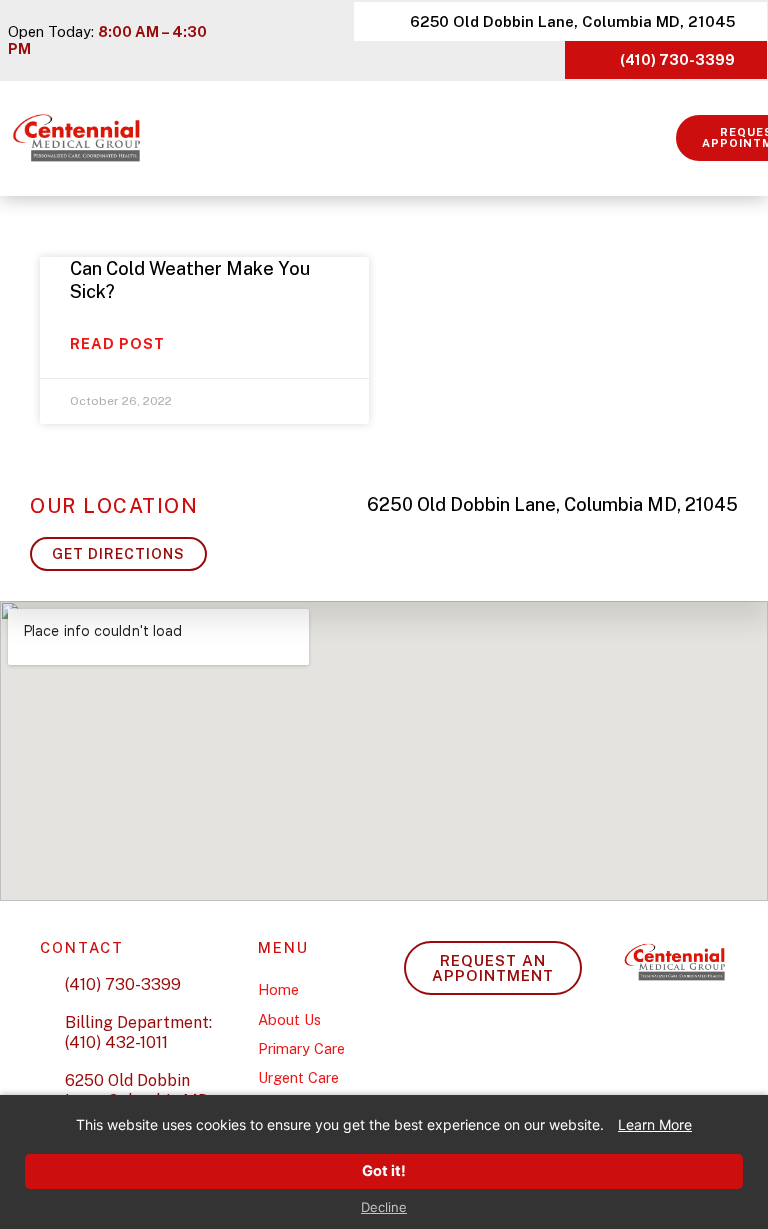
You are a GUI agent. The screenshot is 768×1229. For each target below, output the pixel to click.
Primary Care (301, 1048)
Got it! (384, 1171)
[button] (662, 138)
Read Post (117, 343)
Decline (384, 1207)
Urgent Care (298, 1077)
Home (278, 989)
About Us (289, 1019)
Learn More (655, 1124)
